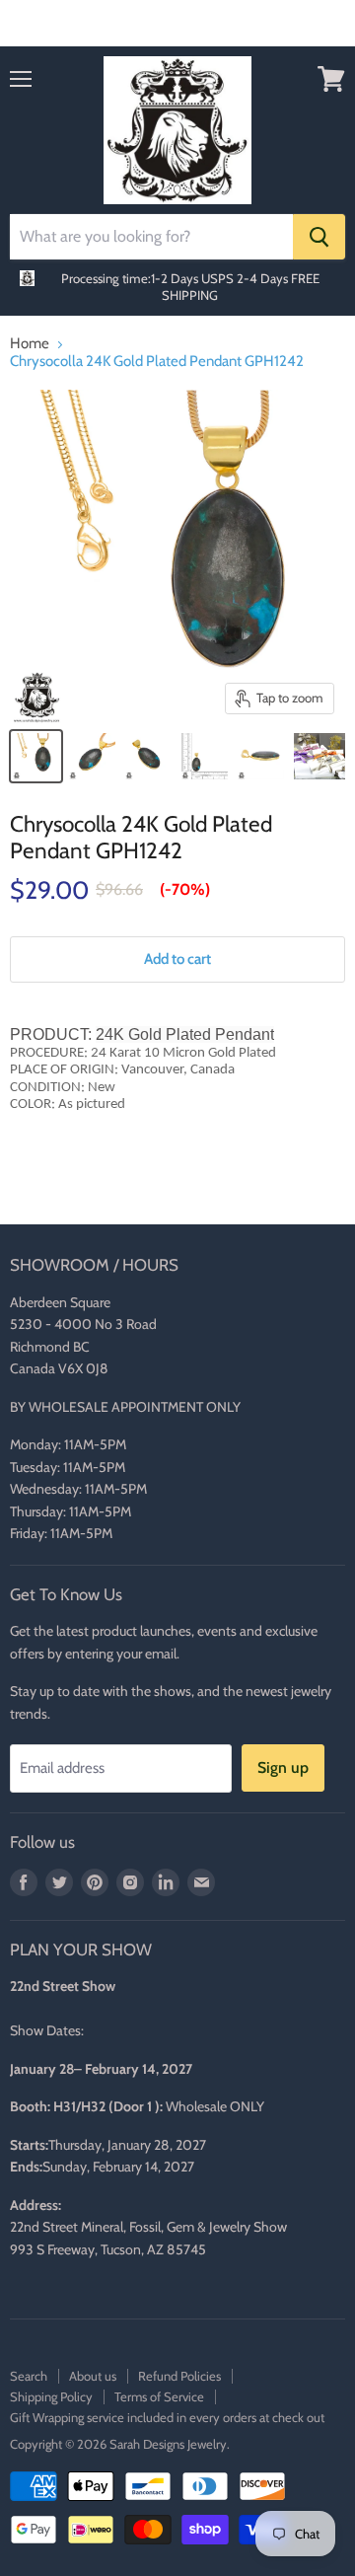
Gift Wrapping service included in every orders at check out (167, 2417)
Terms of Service (159, 2396)
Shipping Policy (51, 2396)
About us (93, 2376)
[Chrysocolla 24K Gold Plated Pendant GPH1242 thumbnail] (36, 756)
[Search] (319, 237)
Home (30, 344)
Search (29, 2376)
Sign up (283, 1767)
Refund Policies (179, 2376)
